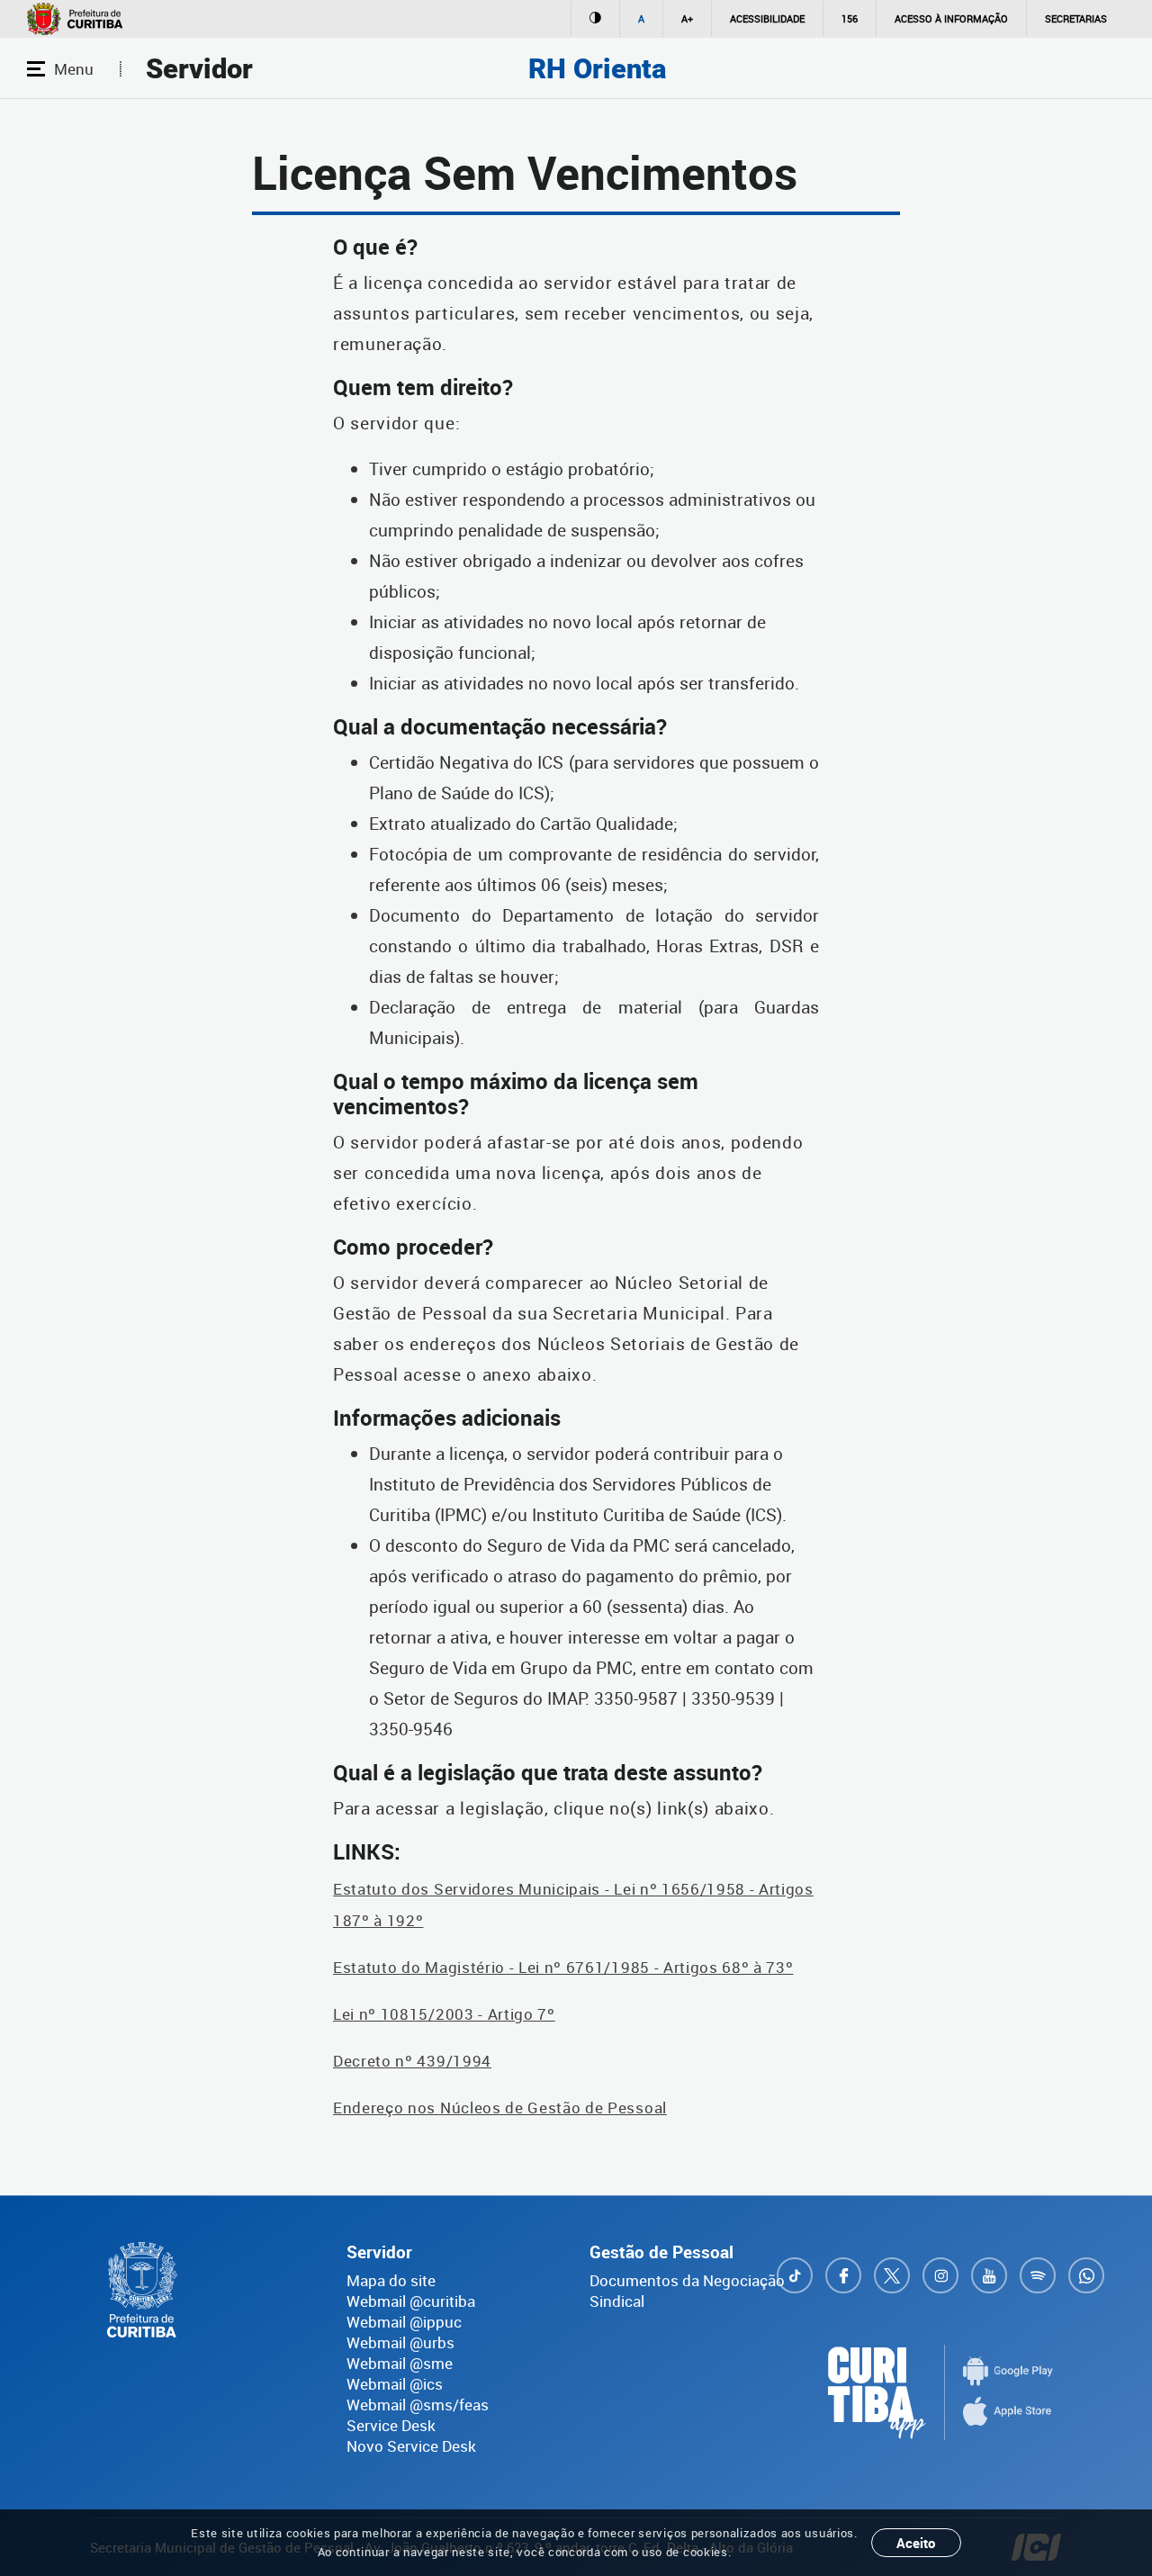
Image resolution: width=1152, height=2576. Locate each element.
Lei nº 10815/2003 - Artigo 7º (444, 2014)
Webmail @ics (395, 2384)
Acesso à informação (951, 18)
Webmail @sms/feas (418, 2405)
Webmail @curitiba (411, 2301)
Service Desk (391, 2425)
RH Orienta (597, 69)
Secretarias (1076, 18)
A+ (687, 18)
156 (850, 18)
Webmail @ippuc (404, 2322)
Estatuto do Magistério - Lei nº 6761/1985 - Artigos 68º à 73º (563, 1967)
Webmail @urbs (400, 2342)
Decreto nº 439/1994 (412, 2061)
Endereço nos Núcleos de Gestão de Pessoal (500, 2108)
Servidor (199, 69)
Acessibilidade (767, 18)
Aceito (916, 2543)
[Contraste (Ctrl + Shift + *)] (595, 19)
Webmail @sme (400, 2363)
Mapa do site (391, 2280)
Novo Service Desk (411, 2446)
